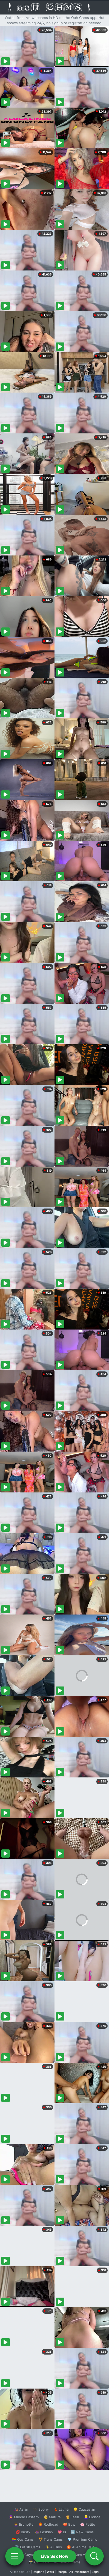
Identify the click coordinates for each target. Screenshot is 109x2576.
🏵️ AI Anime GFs (80, 2547)
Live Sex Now (55, 2556)
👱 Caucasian (84, 2509)
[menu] (15, 2556)
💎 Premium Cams (82, 2539)
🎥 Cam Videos (82, 2555)
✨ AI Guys (24, 2555)
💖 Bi (62, 2532)
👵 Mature (52, 2517)
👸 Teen (72, 2517)
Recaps (62, 2572)
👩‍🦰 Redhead (48, 2524)
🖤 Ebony (41, 2509)
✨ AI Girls (53, 2547)
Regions (38, 2572)
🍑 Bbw (69, 2524)
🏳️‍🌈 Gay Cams (23, 2539)
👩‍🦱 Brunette (24, 2524)
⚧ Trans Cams (51, 2539)
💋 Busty (23, 2532)
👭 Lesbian (44, 2532)
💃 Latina (61, 2509)
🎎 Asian (21, 2509)
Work (50, 2572)
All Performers (79, 2572)
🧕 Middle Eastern (24, 2517)
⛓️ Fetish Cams (28, 2547)
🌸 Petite (88, 2524)
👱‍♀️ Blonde (92, 2517)
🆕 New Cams (82, 2532)
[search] (94, 2556)
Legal (96, 2572)
